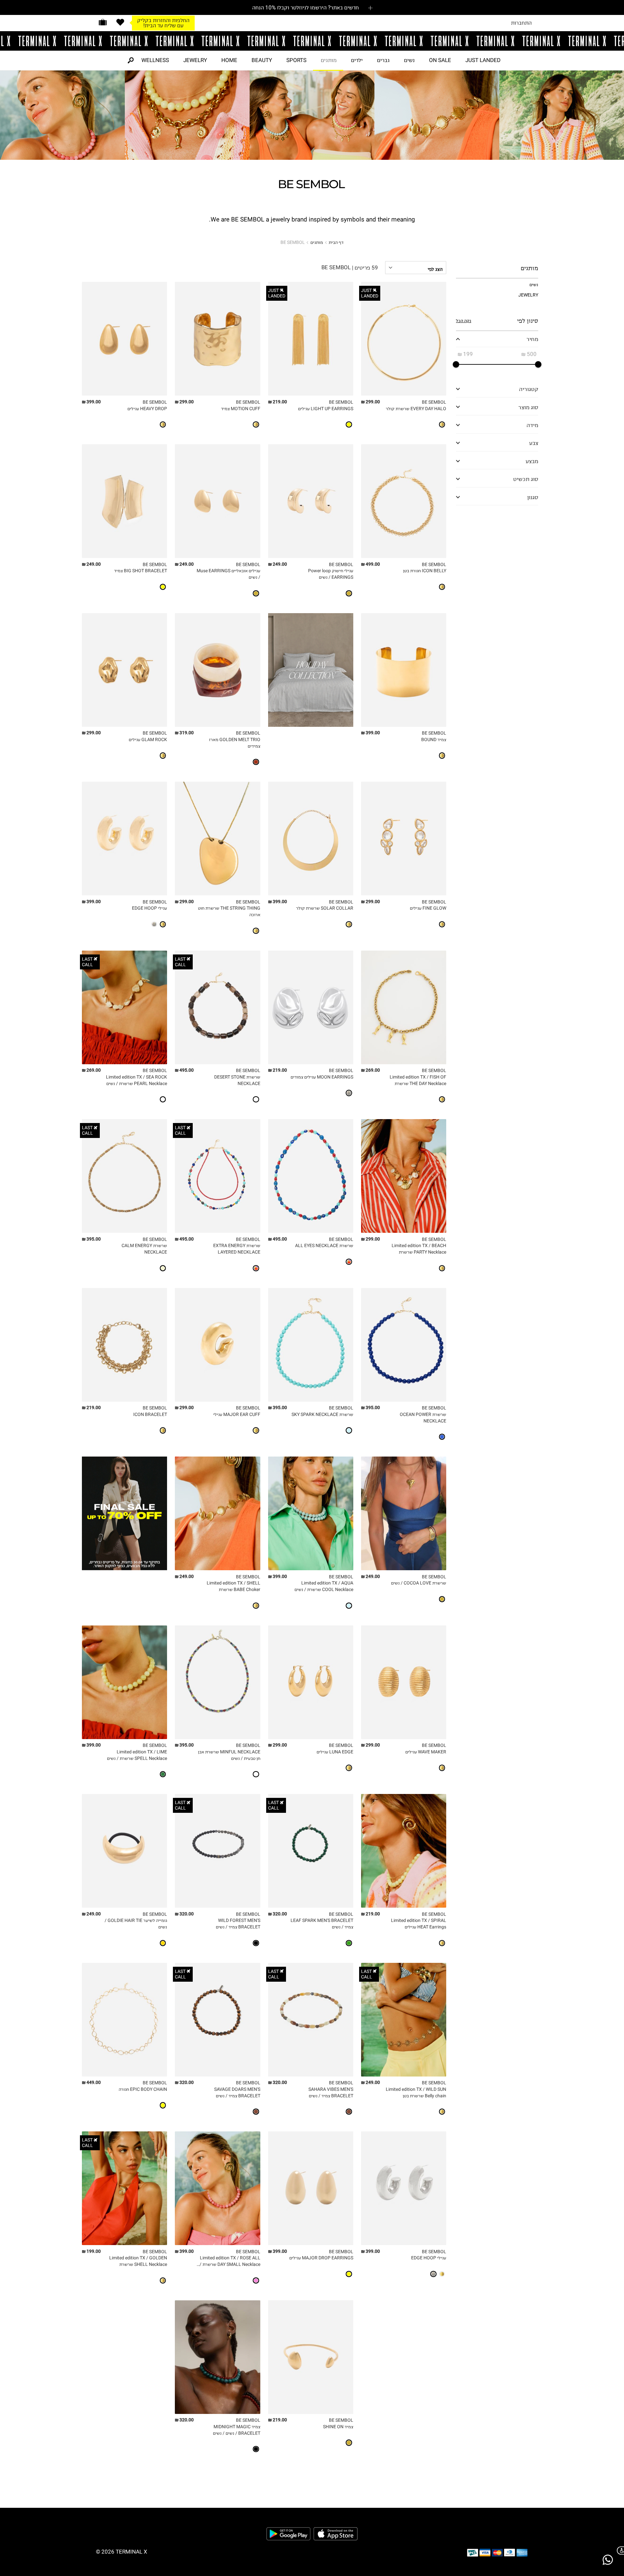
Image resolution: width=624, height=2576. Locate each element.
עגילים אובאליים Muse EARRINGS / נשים (228, 574)
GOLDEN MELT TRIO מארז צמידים (234, 743)
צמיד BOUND (434, 740)
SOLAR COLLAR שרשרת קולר (325, 908)
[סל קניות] (103, 22)
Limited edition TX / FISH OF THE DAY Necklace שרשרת (418, 1080)
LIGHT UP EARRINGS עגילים (326, 409)
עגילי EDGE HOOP (149, 908)
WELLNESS (155, 60)
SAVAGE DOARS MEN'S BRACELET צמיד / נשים (237, 2093)
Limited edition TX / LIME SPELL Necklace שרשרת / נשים (137, 1755)
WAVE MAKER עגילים (426, 1752)
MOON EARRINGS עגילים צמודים (322, 1077)
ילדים (357, 60)
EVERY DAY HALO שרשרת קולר (416, 409)
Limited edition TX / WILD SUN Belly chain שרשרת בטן (416, 2093)
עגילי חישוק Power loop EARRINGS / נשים (331, 574)
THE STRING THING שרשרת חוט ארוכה (229, 911)
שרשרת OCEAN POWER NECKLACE (423, 1418)
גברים (383, 60)
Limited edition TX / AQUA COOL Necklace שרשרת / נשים (324, 1586)
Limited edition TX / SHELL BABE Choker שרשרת (233, 1586)
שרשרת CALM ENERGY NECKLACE (144, 1249)
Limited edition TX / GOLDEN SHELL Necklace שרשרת (138, 2261)
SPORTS (296, 60)
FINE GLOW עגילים (428, 908)
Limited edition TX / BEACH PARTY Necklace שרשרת (419, 1249)
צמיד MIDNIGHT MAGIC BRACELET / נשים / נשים (236, 2430)
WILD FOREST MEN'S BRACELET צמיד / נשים (238, 1924)
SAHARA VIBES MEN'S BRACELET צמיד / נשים (331, 2093)
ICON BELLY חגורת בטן (425, 571)
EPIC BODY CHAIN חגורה (143, 2089)
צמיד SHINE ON (338, 2427)
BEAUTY (262, 60)
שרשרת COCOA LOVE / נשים (419, 1583)
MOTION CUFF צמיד (241, 409)
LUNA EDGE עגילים (335, 1752)
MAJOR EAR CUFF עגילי (237, 1414)
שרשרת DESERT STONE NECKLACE (237, 1080)
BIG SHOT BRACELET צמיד (141, 571)
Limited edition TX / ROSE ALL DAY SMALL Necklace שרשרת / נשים (230, 2261)
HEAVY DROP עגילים (147, 409)
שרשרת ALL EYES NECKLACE (324, 1246)
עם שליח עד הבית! (163, 23)
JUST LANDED (483, 60)
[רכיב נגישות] (619, 2551)
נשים (409, 60)
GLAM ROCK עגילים (148, 740)
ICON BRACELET (150, 1414)
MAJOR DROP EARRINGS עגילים (321, 2258)
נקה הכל (464, 321)
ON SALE (440, 60)
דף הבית (336, 242)
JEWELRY (195, 60)
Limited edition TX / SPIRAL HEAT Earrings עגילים (419, 1924)
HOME (229, 60)
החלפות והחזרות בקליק (163, 17)
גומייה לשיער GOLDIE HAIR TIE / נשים (136, 1924)
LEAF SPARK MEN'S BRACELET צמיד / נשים (322, 1924)
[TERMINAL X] (312, 41)
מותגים (329, 60)
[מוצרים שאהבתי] (120, 22)
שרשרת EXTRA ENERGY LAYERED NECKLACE (237, 1249)
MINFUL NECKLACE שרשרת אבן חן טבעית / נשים (229, 1755)
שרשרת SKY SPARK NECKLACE (322, 1414)
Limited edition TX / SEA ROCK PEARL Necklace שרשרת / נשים (136, 1080)
